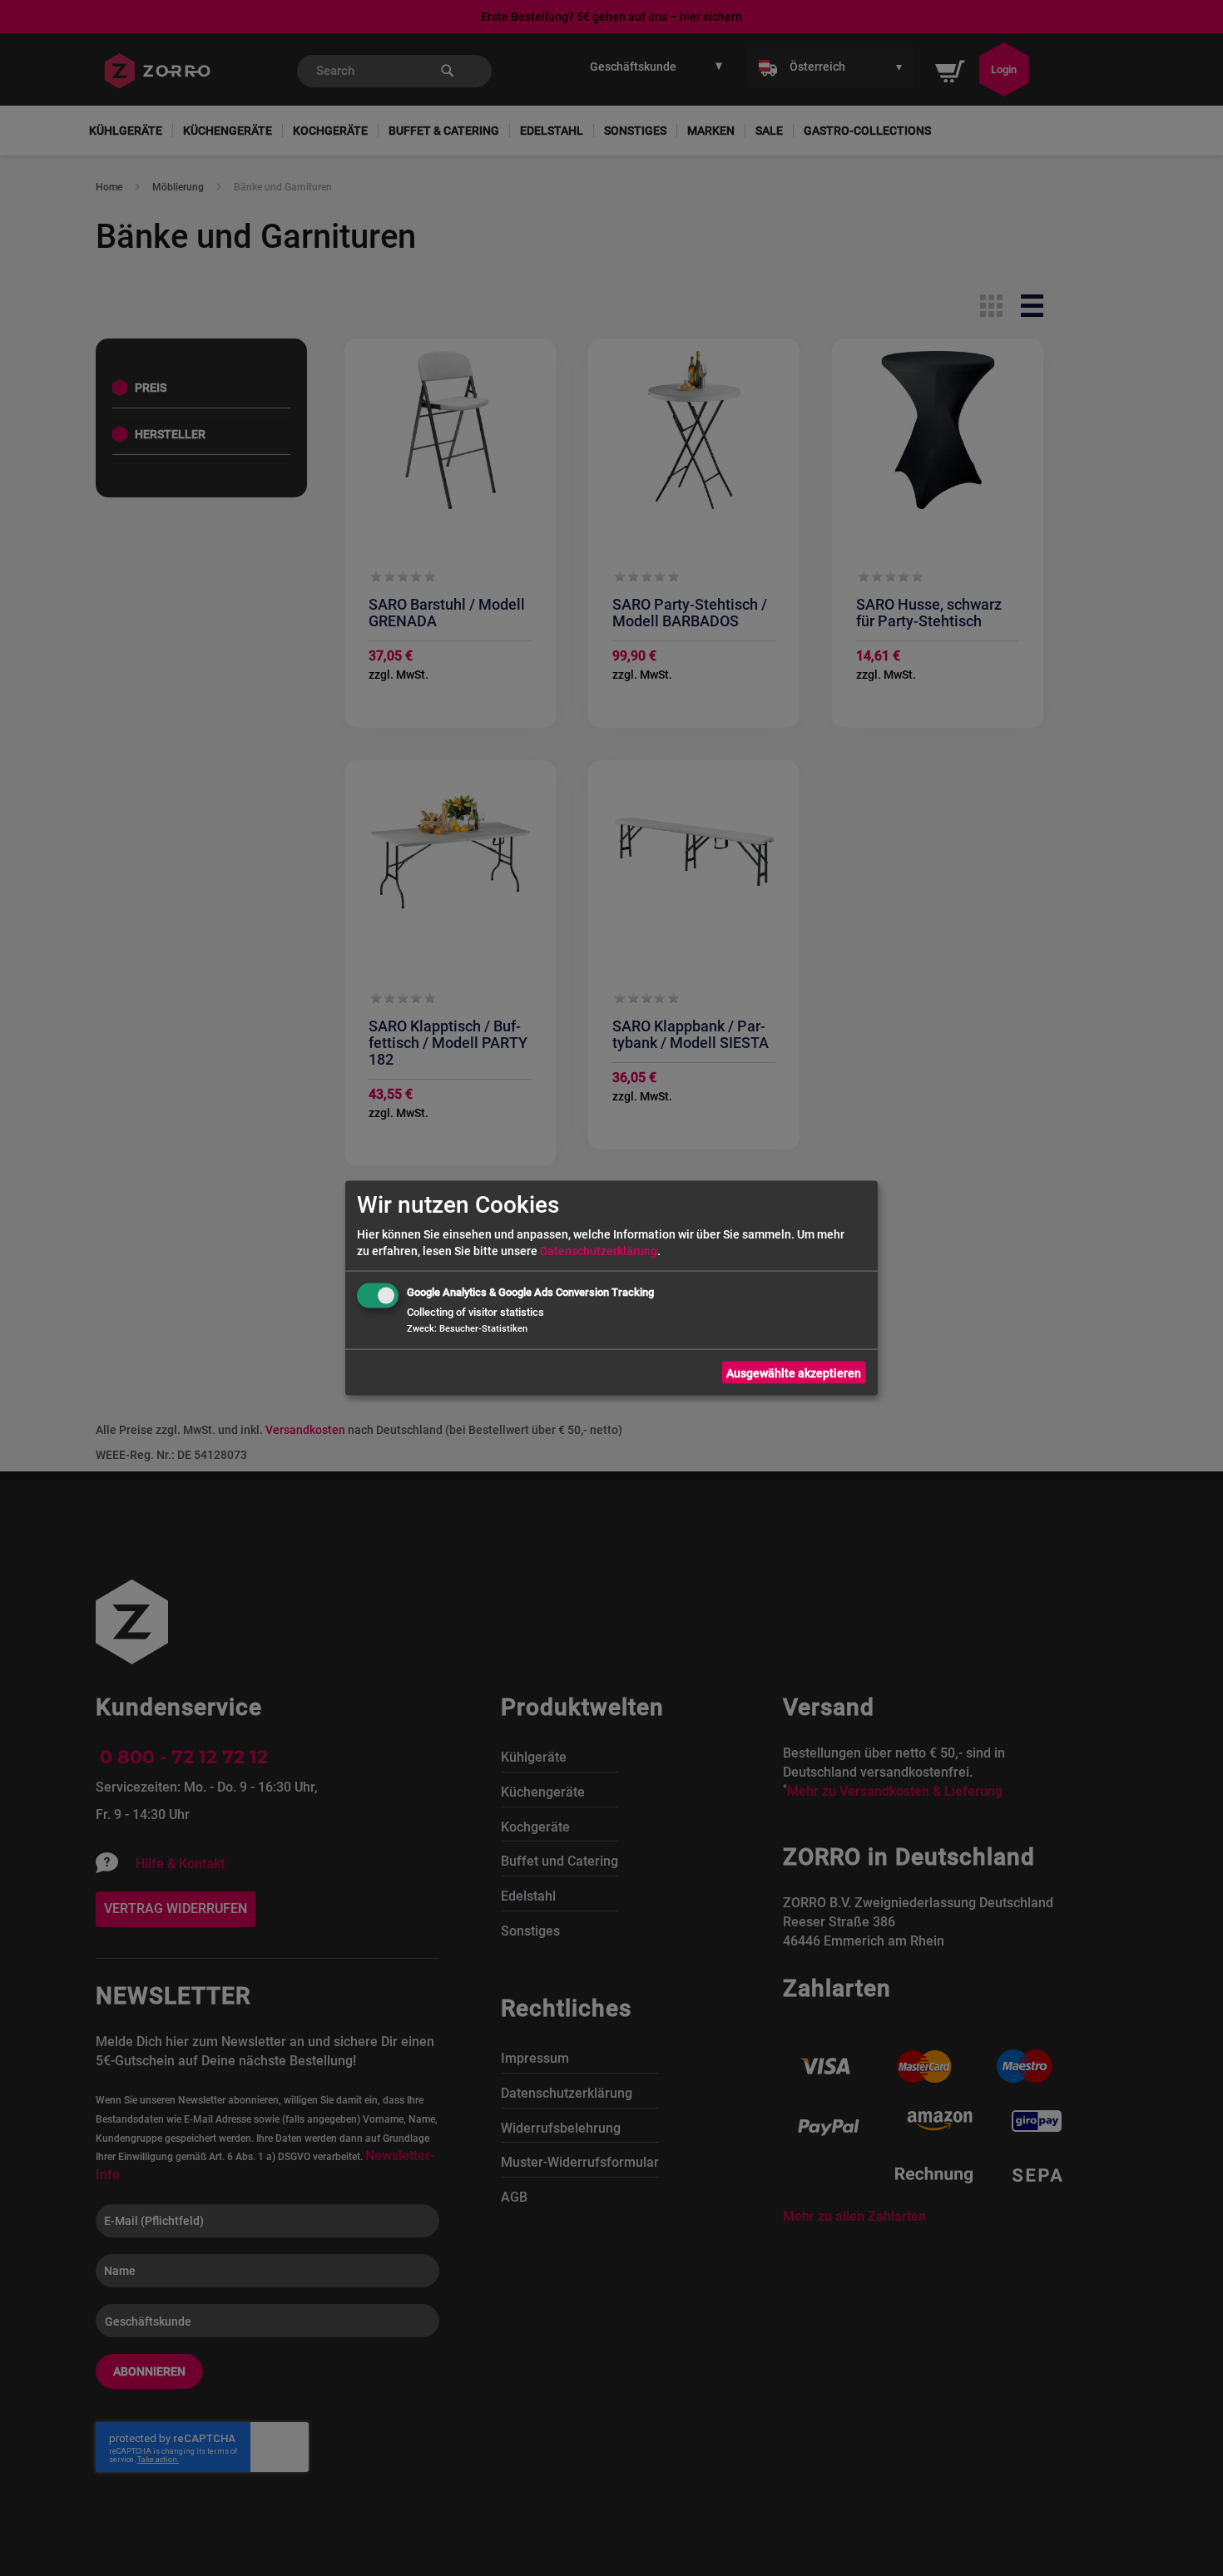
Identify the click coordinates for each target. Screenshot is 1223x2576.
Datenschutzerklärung (599, 1251)
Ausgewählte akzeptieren (794, 1372)
